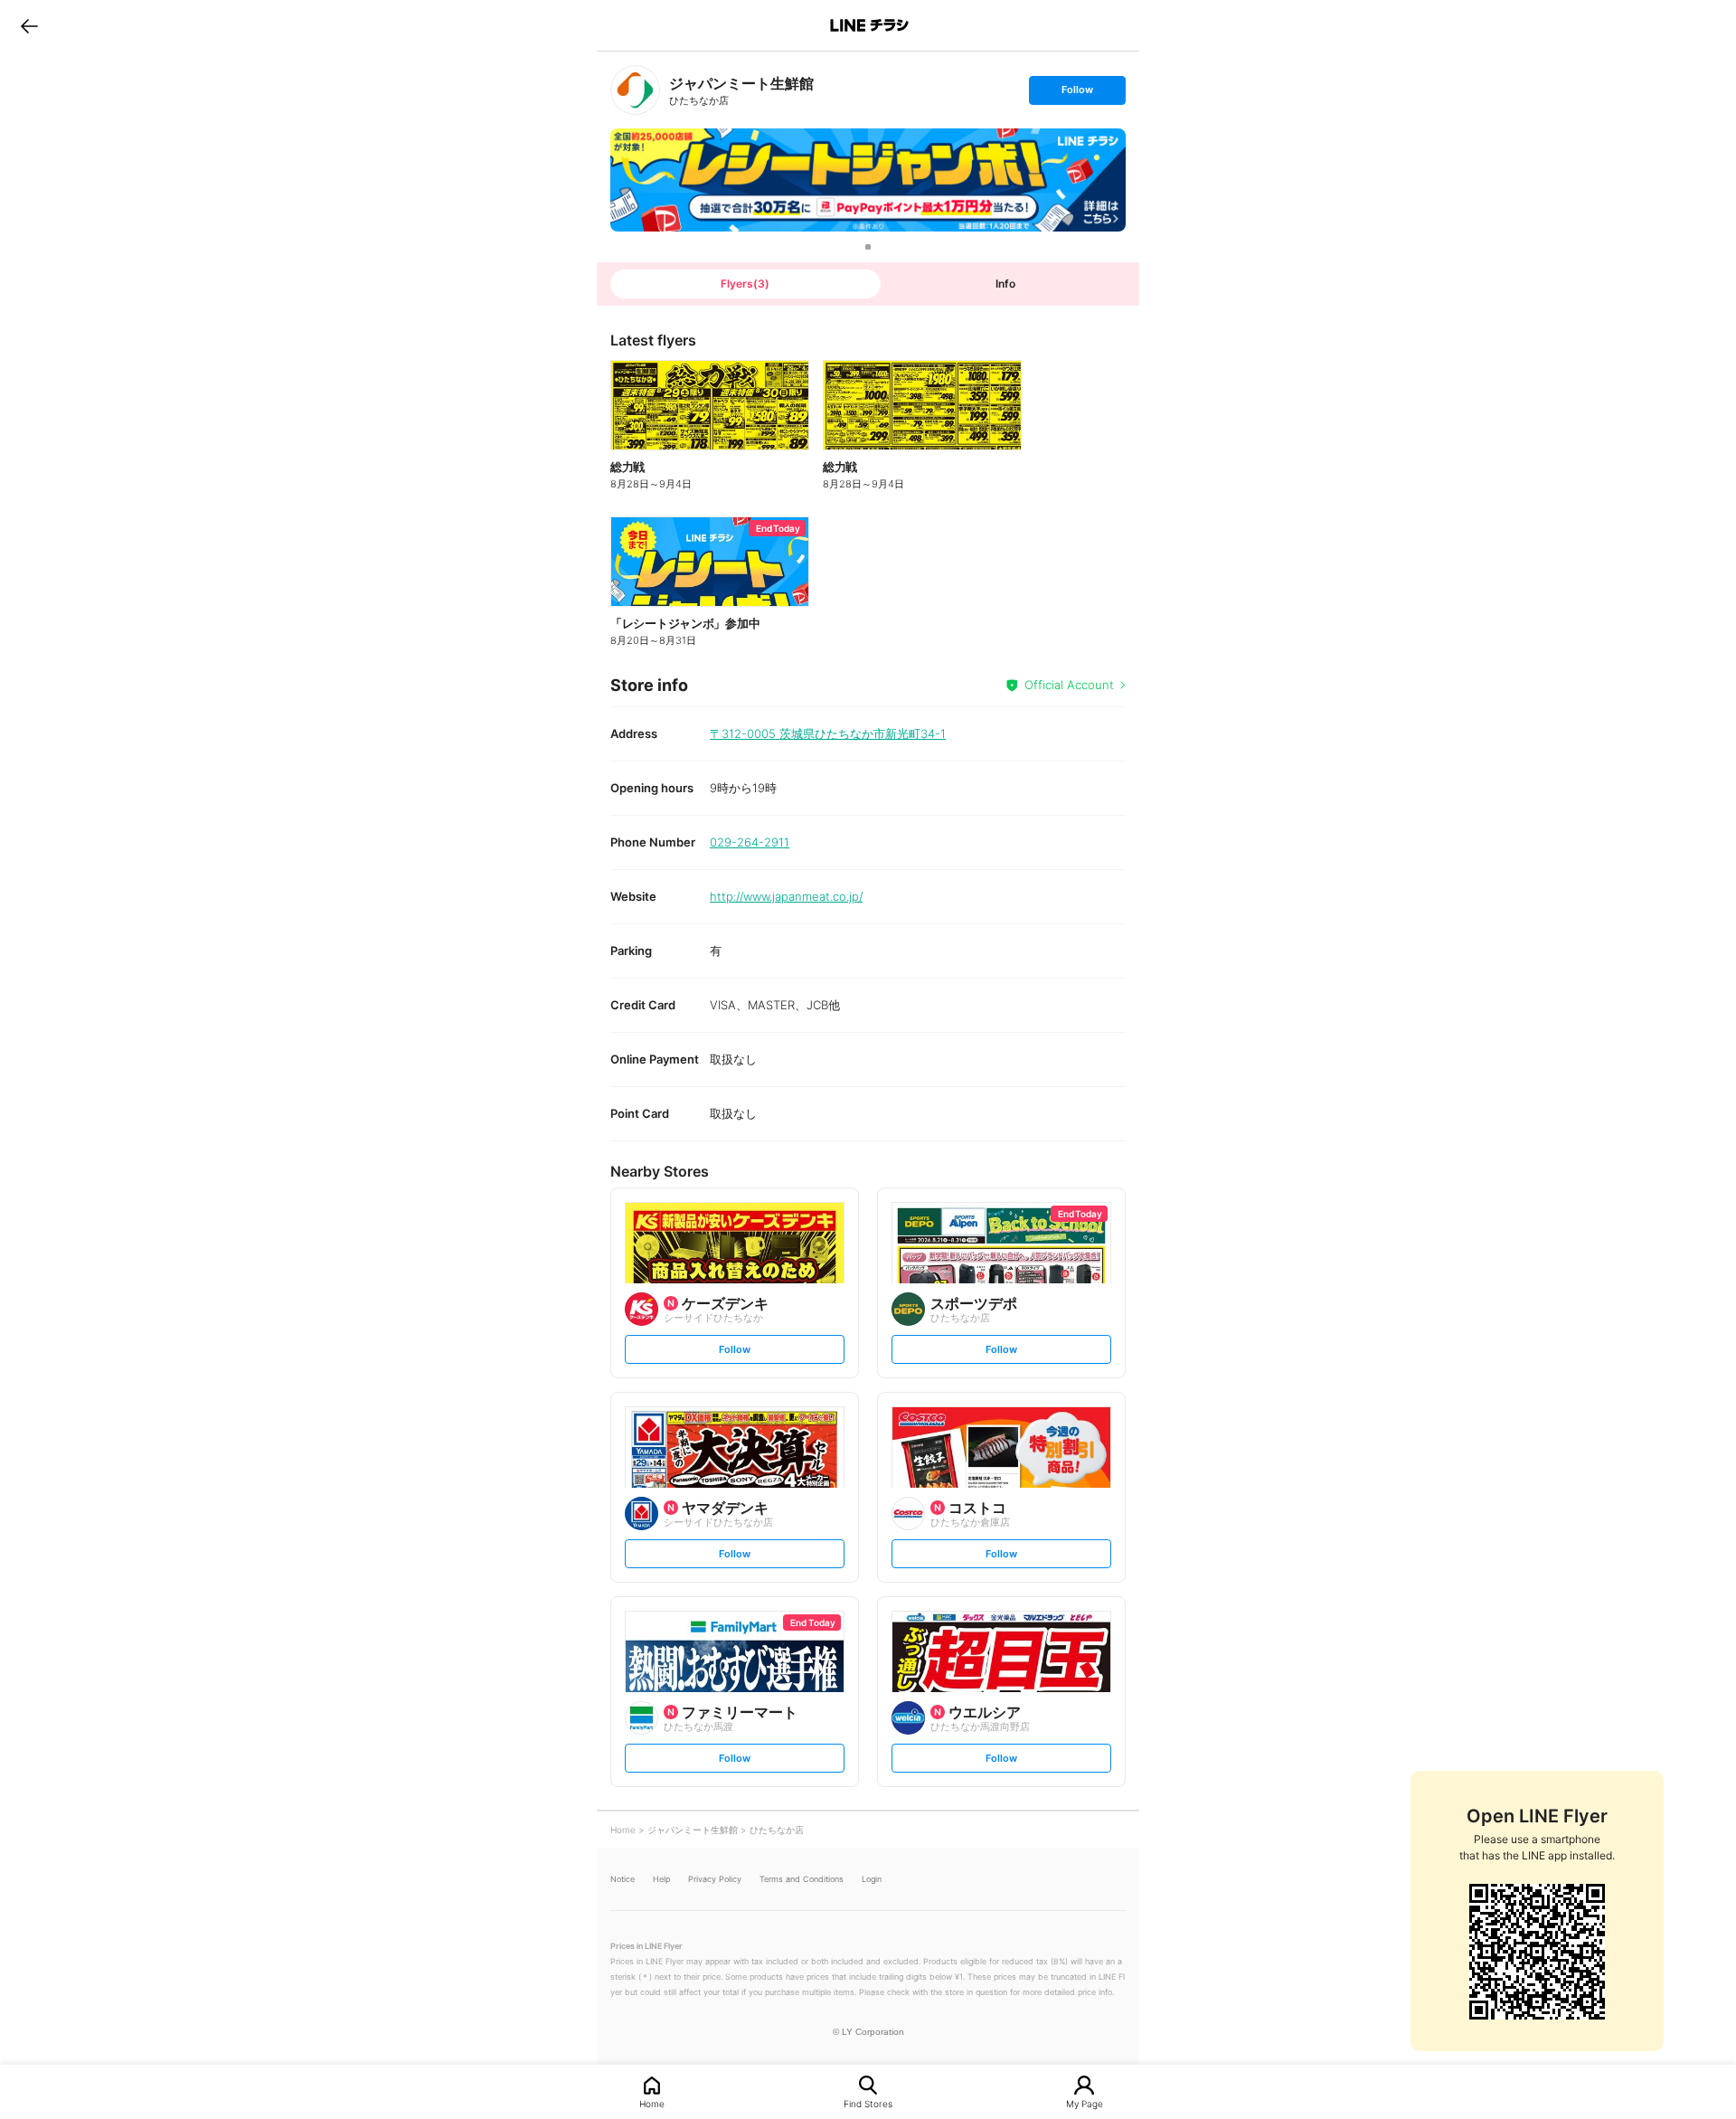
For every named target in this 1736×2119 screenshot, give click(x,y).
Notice (623, 1879)
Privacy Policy (715, 1879)
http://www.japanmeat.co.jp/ (786, 896)
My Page (1085, 2103)
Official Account (1069, 685)
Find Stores (868, 2103)
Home (652, 2103)
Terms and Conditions (802, 1879)
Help (661, 1879)
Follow (1077, 94)
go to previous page (29, 25)
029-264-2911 (750, 842)
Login (872, 1879)
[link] (635, 90)
